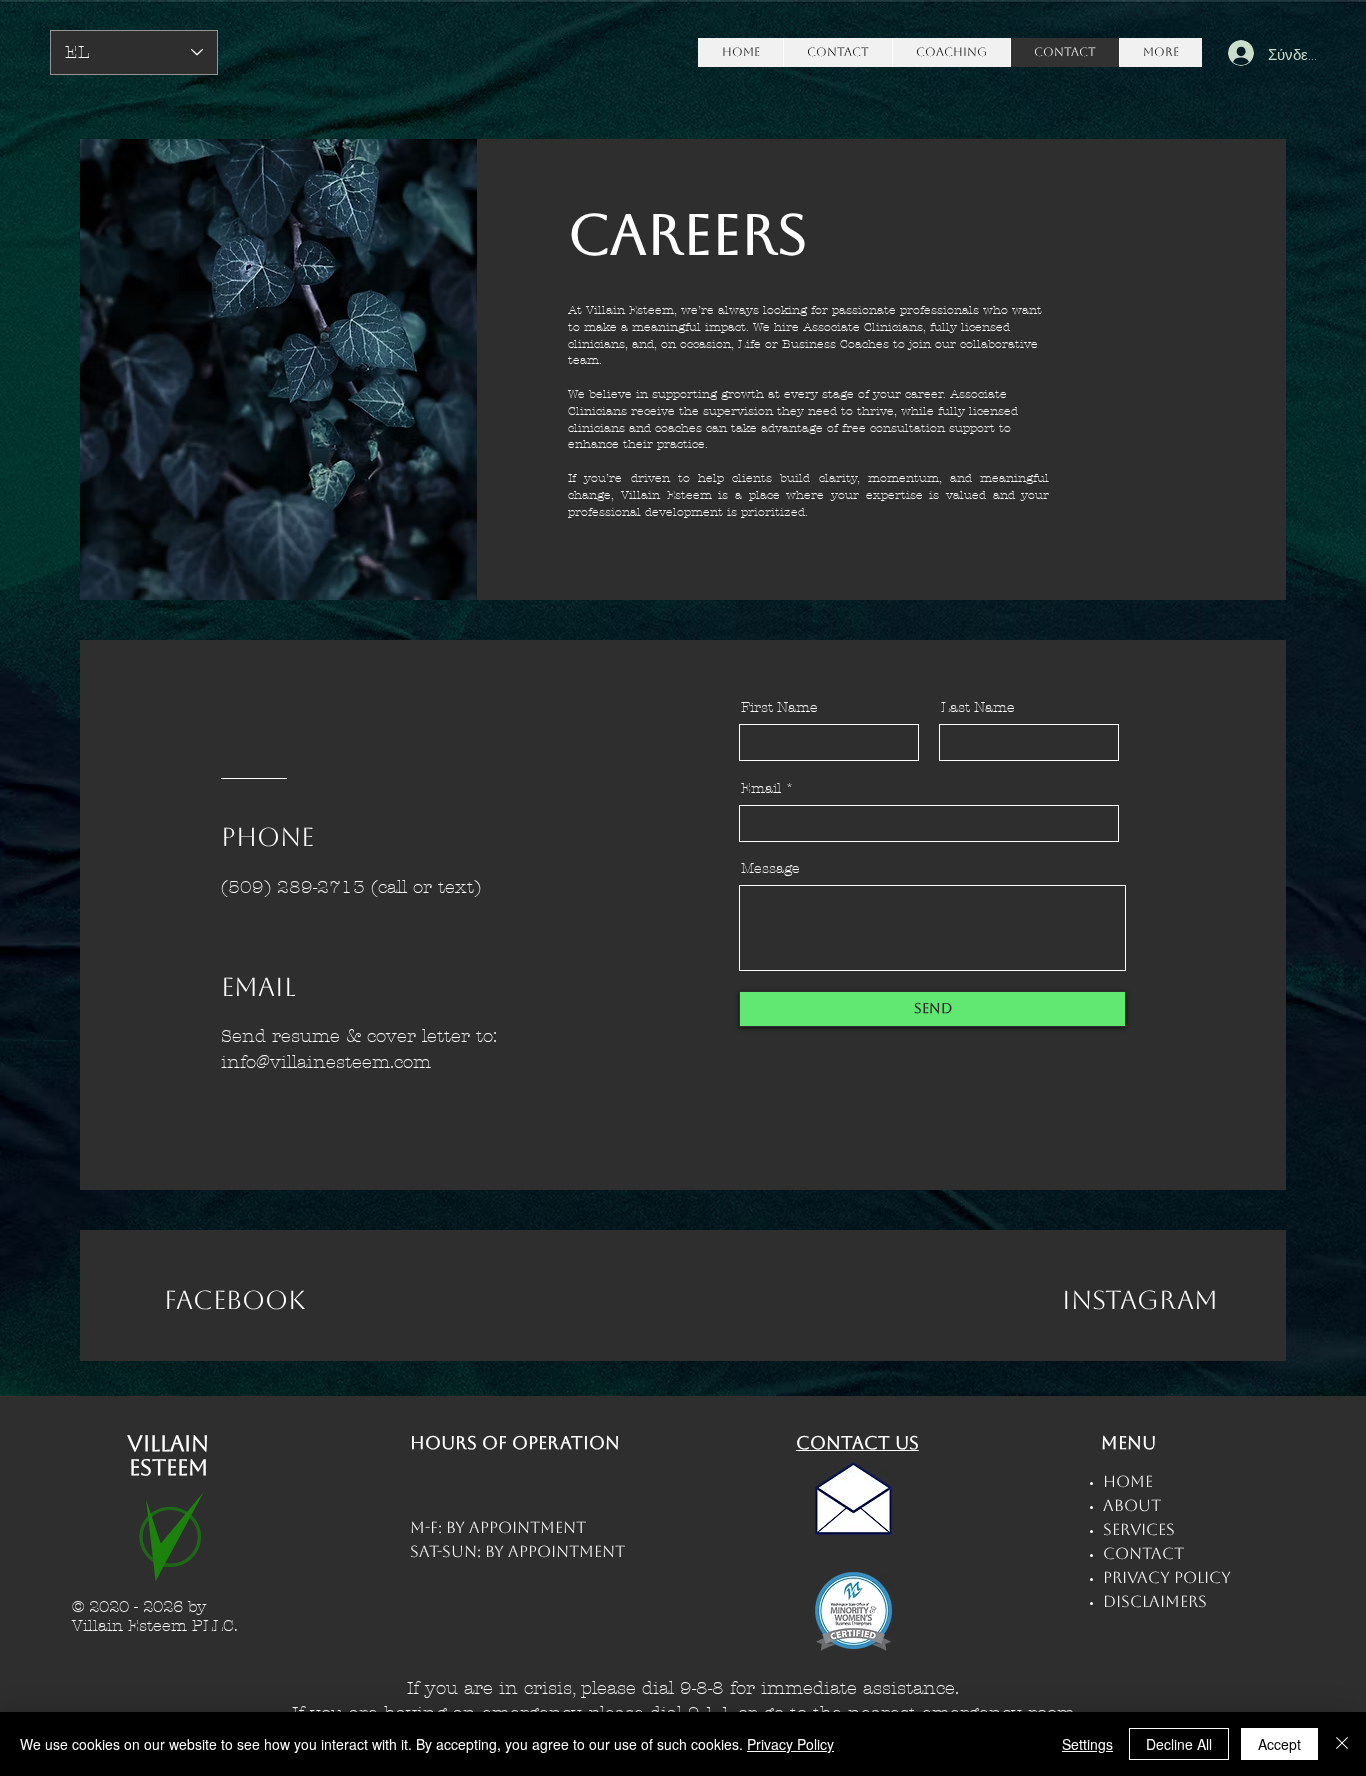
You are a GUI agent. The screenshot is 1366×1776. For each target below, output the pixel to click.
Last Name (978, 708)
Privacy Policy (790, 1744)
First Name (779, 708)
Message (770, 869)
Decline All (1179, 1744)
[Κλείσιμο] (1342, 1744)
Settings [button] (1087, 1744)
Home (1128, 1481)
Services (1139, 1529)
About (1132, 1505)
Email (761, 789)
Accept (1279, 1744)
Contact (1143, 1553)
